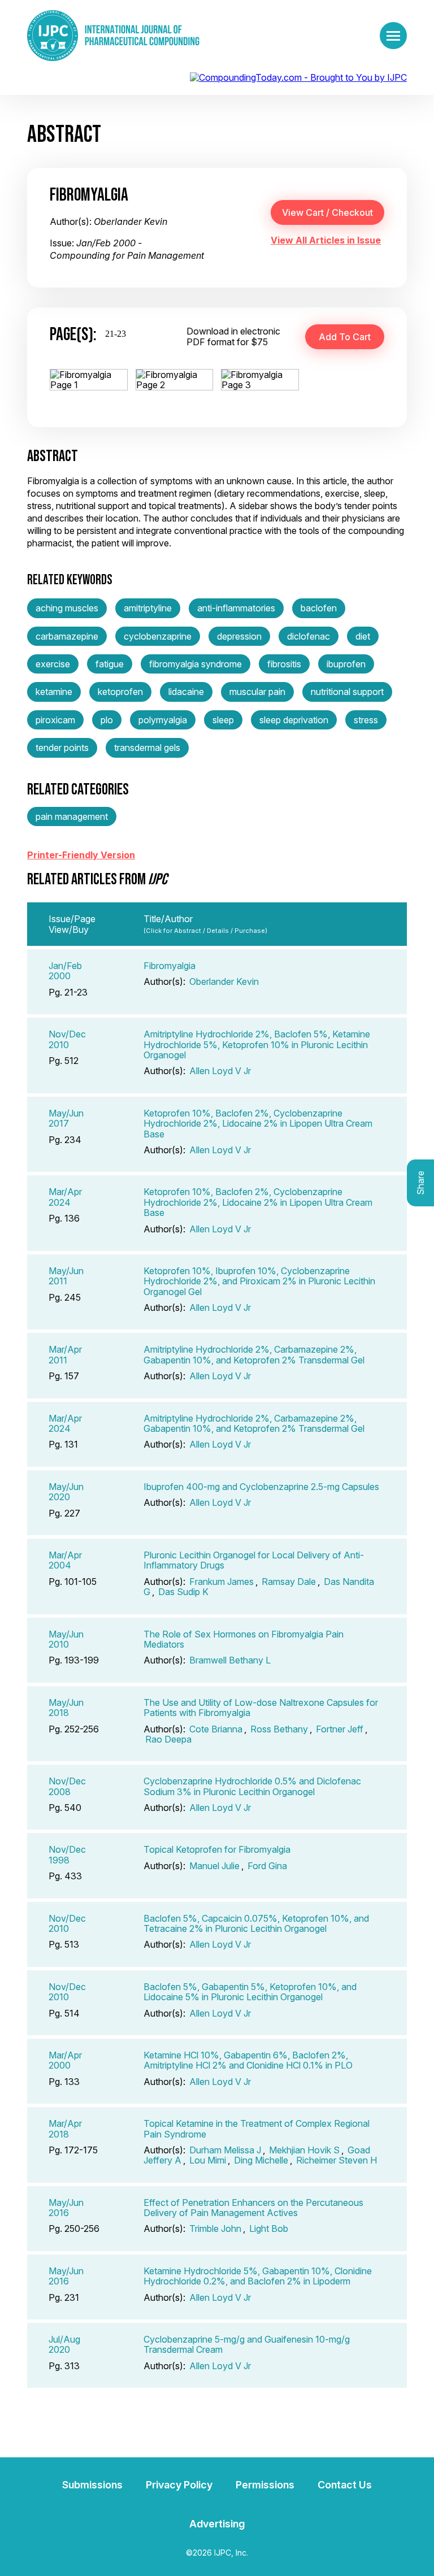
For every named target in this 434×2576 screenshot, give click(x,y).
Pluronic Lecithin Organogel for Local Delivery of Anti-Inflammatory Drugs (254, 1560)
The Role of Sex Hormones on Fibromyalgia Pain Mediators (244, 1639)
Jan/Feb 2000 (65, 971)
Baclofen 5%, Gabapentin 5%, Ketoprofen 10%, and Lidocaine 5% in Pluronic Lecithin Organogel (250, 1992)
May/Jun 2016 (66, 2208)
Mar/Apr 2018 (65, 2128)
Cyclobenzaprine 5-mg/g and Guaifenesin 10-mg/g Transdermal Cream (247, 2344)
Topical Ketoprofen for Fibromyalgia (217, 1849)
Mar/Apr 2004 (65, 1560)
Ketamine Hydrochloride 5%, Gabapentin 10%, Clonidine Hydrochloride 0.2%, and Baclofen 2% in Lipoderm (258, 2276)
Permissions (265, 2485)
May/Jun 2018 (66, 1708)
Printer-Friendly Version (81, 855)
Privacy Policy (179, 2485)
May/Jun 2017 (66, 1118)
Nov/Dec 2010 (67, 1039)
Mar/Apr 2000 (65, 2060)
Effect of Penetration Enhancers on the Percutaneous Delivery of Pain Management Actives (253, 2208)
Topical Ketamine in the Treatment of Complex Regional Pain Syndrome (257, 2128)
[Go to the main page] (113, 36)
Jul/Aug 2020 (64, 2344)
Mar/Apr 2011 (65, 1354)
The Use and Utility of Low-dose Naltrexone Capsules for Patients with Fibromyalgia (261, 1708)
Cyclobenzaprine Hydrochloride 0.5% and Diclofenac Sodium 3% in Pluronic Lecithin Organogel (252, 1786)
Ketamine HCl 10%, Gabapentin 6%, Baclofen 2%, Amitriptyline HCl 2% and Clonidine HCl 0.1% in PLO (248, 2060)
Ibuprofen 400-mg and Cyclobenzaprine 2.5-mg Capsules (261, 1487)
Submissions (92, 2485)
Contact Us (345, 2485)
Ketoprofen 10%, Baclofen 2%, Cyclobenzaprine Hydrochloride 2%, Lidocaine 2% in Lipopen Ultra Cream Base (258, 1124)
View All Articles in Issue (326, 240)
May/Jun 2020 (66, 1492)
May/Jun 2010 (66, 1639)
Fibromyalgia (170, 966)
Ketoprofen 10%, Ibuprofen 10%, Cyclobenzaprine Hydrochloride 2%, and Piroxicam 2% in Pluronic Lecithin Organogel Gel (259, 1281)
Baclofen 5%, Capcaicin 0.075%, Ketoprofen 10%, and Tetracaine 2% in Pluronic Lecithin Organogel (256, 1923)
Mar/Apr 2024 (65, 1197)
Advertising (217, 2524)
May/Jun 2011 (66, 1276)
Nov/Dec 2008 (67, 1786)
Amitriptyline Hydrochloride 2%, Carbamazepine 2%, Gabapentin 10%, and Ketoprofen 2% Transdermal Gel (254, 1354)
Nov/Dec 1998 (67, 1854)
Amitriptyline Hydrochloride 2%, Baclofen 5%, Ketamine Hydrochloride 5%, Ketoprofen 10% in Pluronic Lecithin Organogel (257, 1044)
